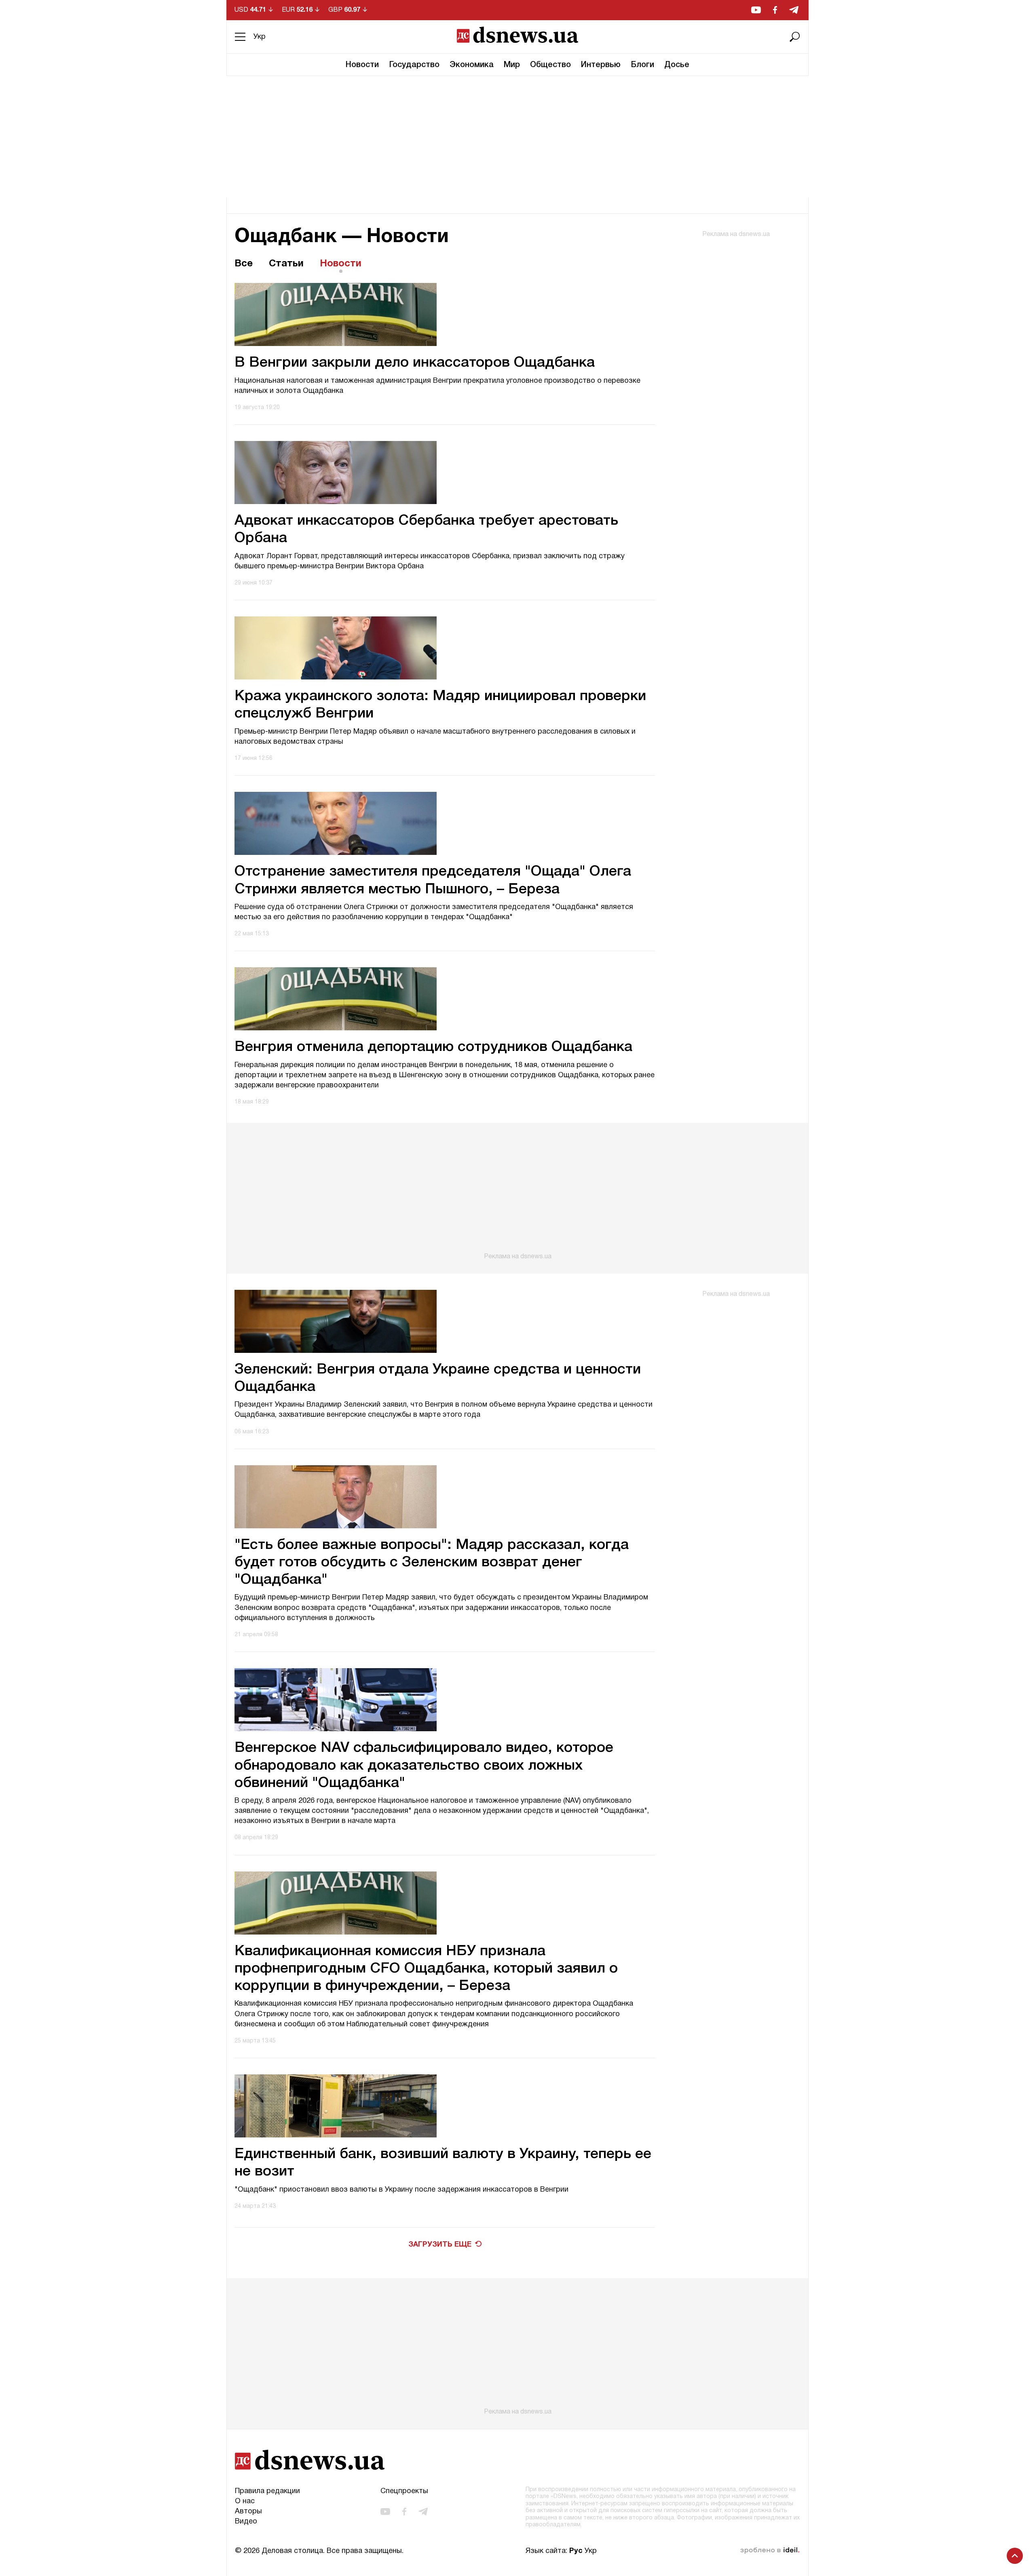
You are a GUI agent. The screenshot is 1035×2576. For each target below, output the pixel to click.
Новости (362, 65)
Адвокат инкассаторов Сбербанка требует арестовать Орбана (426, 530)
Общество (550, 65)
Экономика (472, 65)
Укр (260, 37)
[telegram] (794, 10)
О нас (245, 2501)
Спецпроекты (404, 2491)
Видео (246, 2522)
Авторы (248, 2512)
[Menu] (240, 37)
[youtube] (756, 10)
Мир (512, 65)
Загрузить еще (440, 2245)
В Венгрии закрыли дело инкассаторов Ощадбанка (415, 363)
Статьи (286, 264)
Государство (414, 65)
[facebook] (775, 10)
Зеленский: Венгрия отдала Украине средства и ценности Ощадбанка (438, 1378)
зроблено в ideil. (770, 2551)
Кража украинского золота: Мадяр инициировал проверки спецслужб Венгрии (440, 705)
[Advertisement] (517, 137)
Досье (677, 65)
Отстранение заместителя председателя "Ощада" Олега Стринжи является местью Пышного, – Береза (433, 880)
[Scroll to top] (1015, 2556)
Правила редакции (267, 2491)
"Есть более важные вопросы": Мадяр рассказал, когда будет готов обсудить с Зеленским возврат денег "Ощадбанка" (432, 1562)
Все (244, 264)
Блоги (642, 65)
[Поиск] (795, 37)
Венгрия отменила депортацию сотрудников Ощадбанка (433, 1047)
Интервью (601, 65)
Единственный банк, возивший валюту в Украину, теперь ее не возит (443, 2163)
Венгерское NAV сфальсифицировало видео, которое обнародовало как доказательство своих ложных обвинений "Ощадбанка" (424, 1765)
